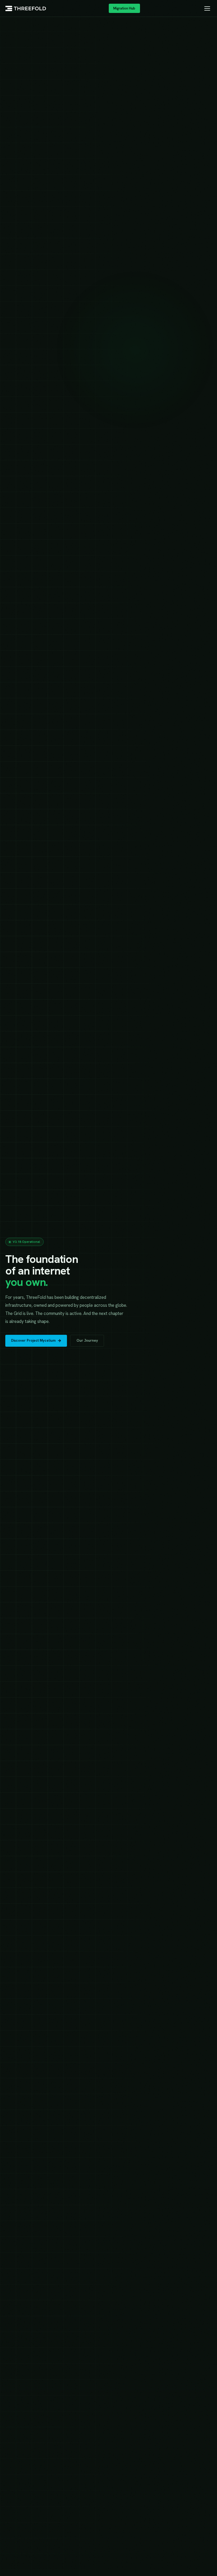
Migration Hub (124, 8)
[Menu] (207, 8)
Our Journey (87, 1340)
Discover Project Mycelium (33, 1340)
